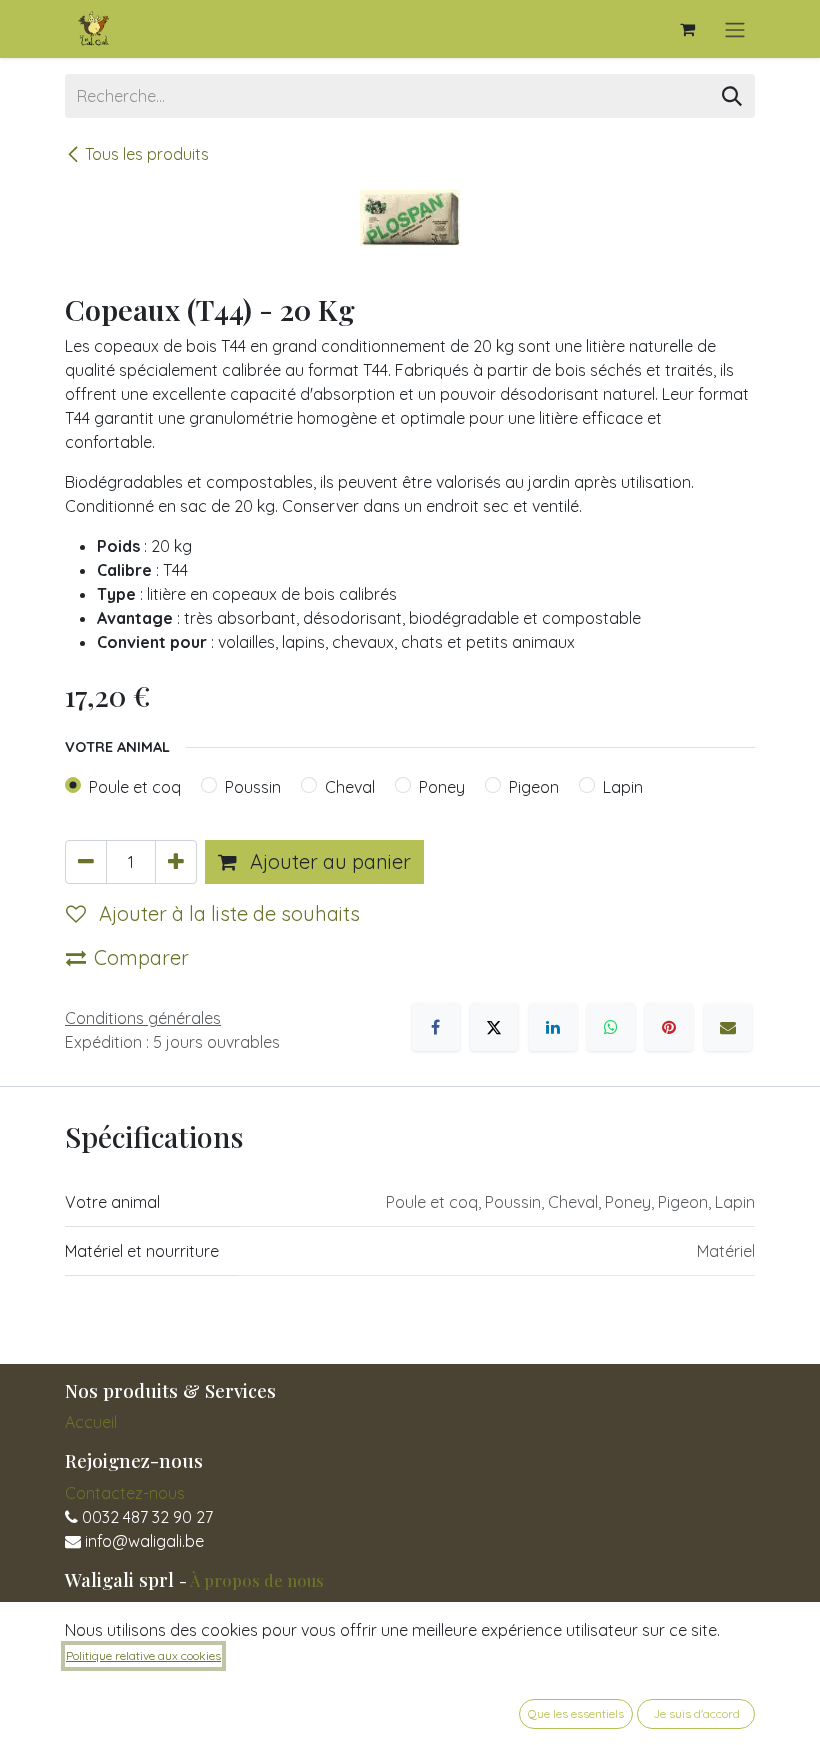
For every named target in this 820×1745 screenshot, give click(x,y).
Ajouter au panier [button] (328, 861)
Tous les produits (147, 154)
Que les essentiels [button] (576, 1713)
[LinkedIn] (553, 1027)
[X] (494, 1027)
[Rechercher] (732, 96)
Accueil (91, 1422)
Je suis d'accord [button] (696, 1713)
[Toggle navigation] (735, 29)
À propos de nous (257, 1580)
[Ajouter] (176, 862)
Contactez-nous (125, 1493)
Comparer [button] (141, 957)
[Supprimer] (86, 862)
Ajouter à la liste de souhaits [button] (227, 913)
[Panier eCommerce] (687, 29)
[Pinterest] (669, 1027)
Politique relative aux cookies (143, 1655)
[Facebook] (436, 1027)
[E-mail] (728, 1027)
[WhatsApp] (611, 1027)
